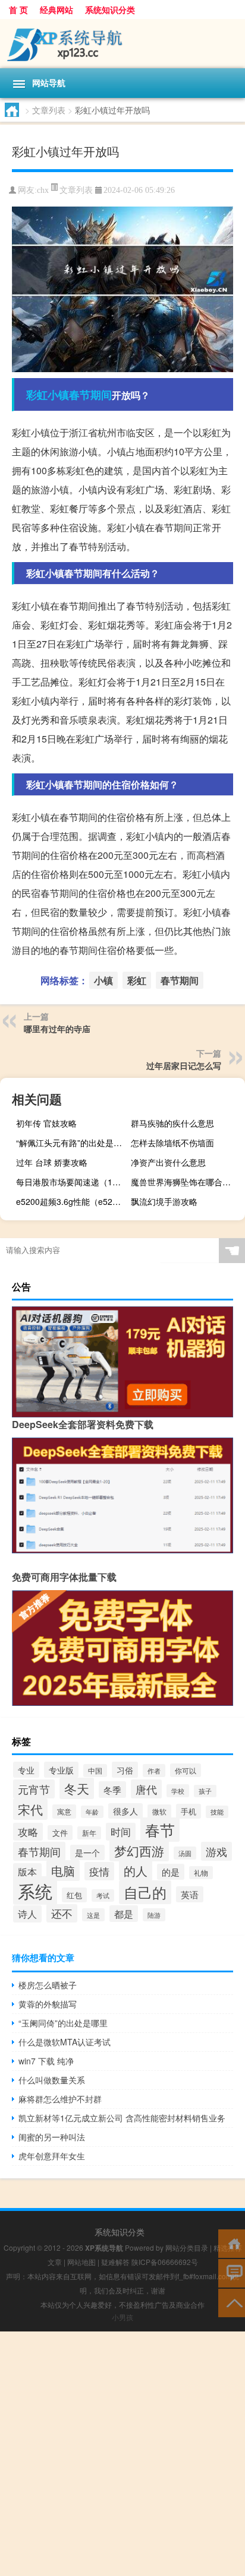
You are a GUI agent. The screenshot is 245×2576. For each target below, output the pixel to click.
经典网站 (56, 9)
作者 (154, 1771)
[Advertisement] (122, 2454)
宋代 (30, 1809)
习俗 (125, 1770)
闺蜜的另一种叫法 (52, 2137)
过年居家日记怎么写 (184, 1065)
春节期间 (90, 395)
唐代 (146, 1789)
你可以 (186, 1770)
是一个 (87, 1852)
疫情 (99, 1871)
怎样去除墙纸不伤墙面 (172, 1143)
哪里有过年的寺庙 (57, 1029)
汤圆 (185, 1853)
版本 (27, 1871)
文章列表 (49, 110)
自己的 (145, 1892)
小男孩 (122, 2317)
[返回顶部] (232, 2302)
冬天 (77, 1788)
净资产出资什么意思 (168, 1162)
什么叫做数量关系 (52, 2080)
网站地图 (81, 2262)
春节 (160, 1830)
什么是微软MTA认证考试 (65, 2042)
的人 (136, 1871)
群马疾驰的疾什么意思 (172, 1123)
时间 (121, 1832)
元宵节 (34, 1789)
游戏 (216, 1851)
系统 (35, 1890)
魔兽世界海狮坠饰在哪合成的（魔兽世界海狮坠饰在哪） (186, 1182)
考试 (103, 1895)
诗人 (27, 1914)
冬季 (112, 1790)
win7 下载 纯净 (46, 2061)
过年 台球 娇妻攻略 (52, 1162)
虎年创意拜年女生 (52, 2156)
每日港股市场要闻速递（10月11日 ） (72, 1182)
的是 (171, 1872)
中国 (95, 1771)
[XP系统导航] (122, 44)
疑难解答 (115, 2262)
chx (43, 190)
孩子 (205, 1791)
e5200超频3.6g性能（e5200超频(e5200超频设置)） (72, 1201)
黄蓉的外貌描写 (48, 2004)
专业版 (61, 1770)
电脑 (63, 1871)
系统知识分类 (110, 9)
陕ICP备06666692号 (165, 2262)
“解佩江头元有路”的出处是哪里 (72, 1143)
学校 (178, 1791)
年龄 (92, 1812)
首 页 (18, 9)
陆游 (154, 1915)
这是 (93, 1915)
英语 (190, 1894)
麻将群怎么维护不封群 (60, 2099)
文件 (60, 1833)
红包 (74, 1895)
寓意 (64, 1812)
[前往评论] (232, 2272)
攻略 (28, 1832)
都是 (124, 1914)
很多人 (125, 1811)
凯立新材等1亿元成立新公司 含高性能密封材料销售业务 (122, 2118)
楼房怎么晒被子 (48, 1985)
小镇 (58, 395)
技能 (217, 1812)
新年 (89, 1833)
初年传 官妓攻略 (46, 1123)
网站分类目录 (187, 2247)
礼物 (201, 1873)
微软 (159, 1812)
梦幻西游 (139, 1851)
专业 (26, 1770)
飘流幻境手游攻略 (164, 1201)
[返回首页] (232, 2243)
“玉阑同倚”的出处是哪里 (63, 2023)
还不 (62, 1913)
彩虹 (37, 395)
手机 (189, 1811)
